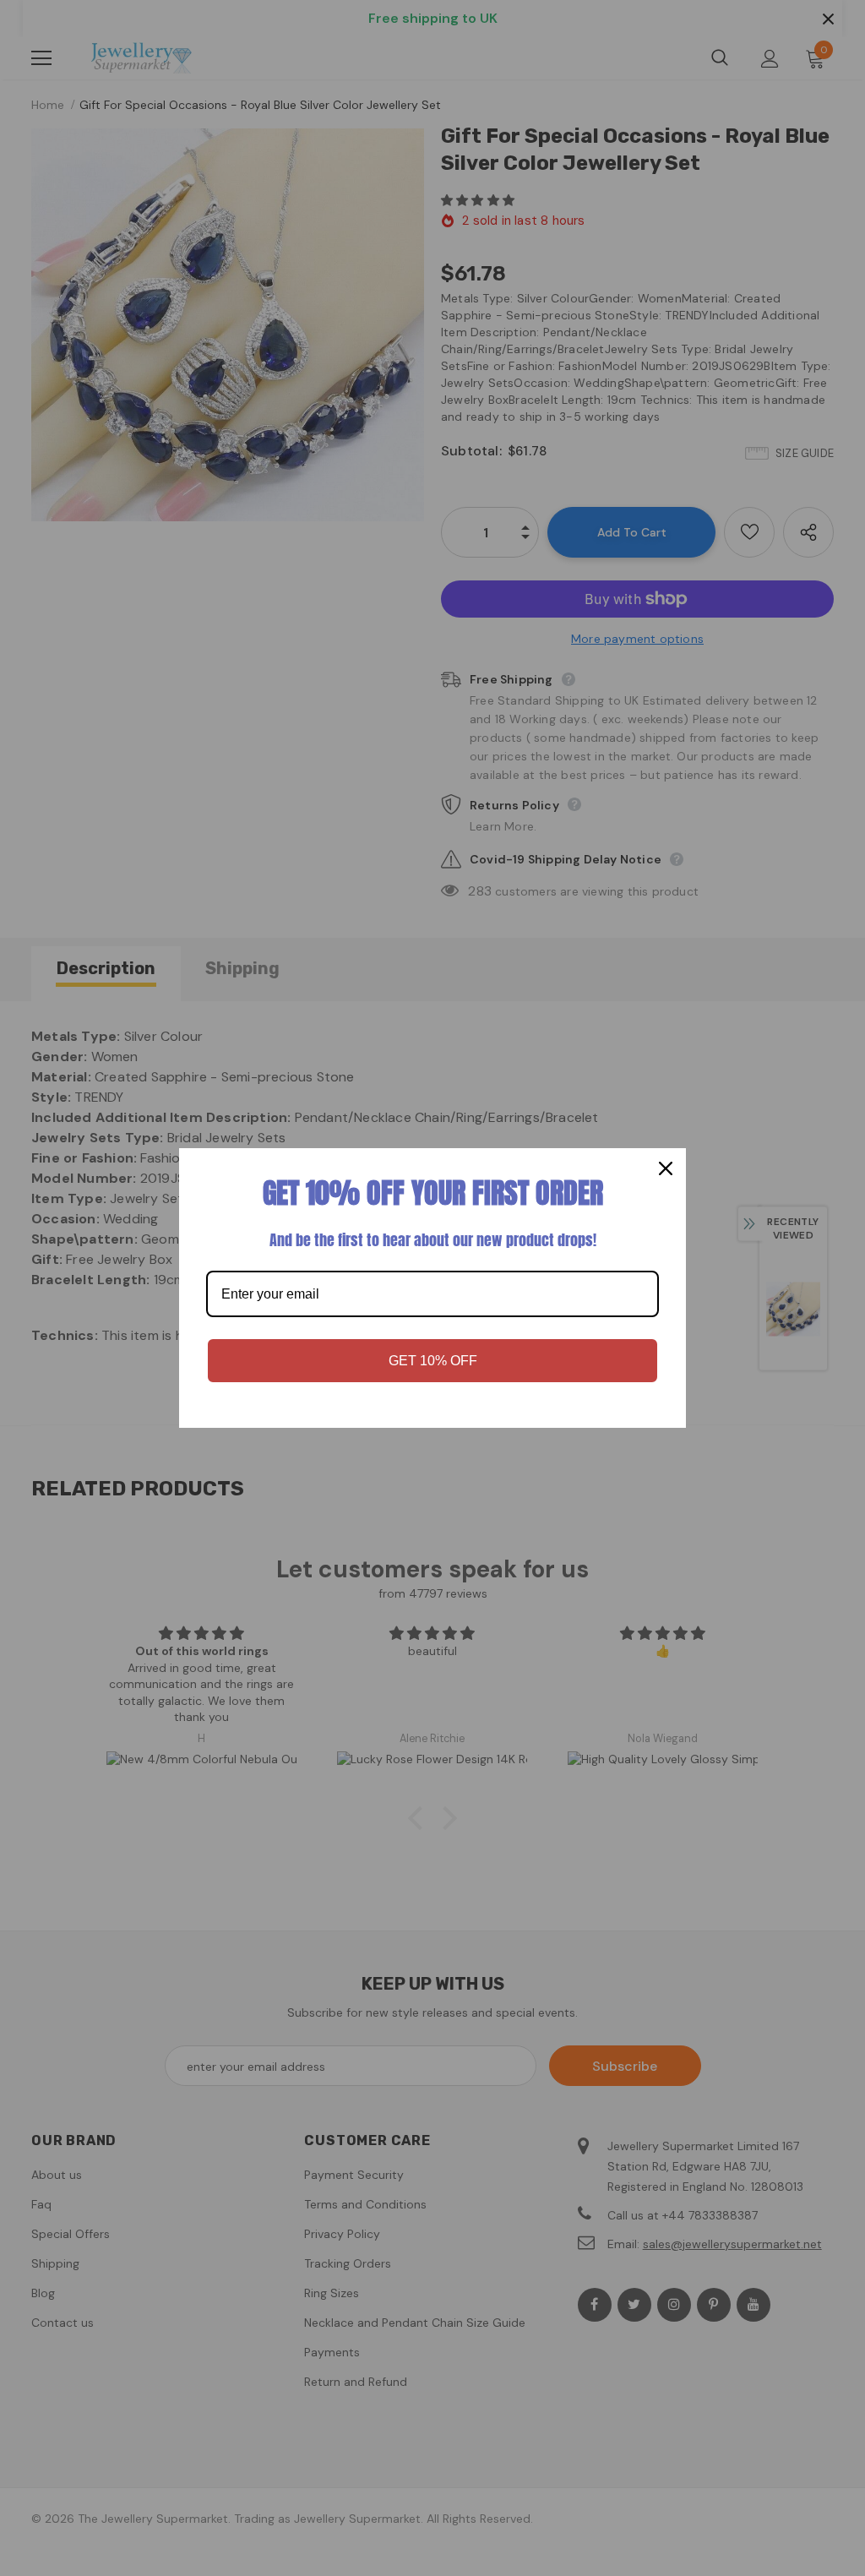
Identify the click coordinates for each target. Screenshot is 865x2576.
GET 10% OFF (433, 1361)
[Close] (666, 1168)
